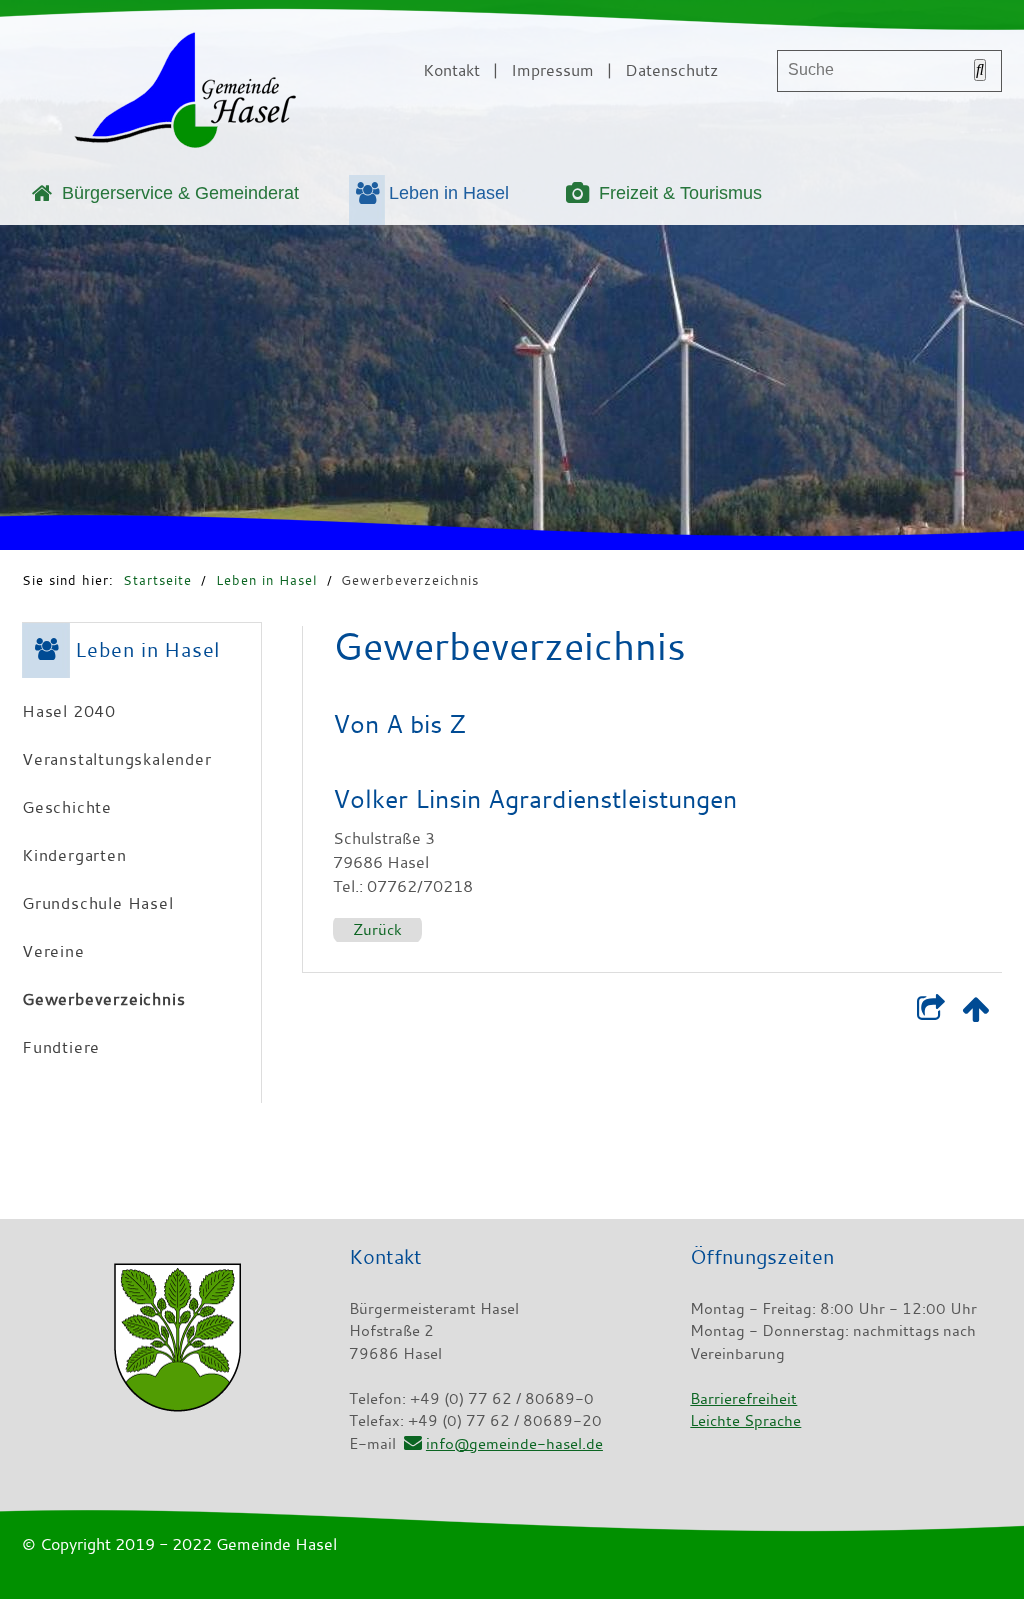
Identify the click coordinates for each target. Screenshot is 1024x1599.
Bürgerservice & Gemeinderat (180, 193)
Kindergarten (74, 855)
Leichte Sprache (745, 1420)
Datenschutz (671, 70)
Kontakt (451, 70)
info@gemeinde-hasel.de (514, 1443)
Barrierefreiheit (743, 1398)
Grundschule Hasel (98, 903)
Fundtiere (61, 1047)
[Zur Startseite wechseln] (185, 94)
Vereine (53, 951)
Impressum (552, 70)
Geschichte (67, 807)
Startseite (157, 580)
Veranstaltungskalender (117, 759)
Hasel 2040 (69, 711)
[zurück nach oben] (975, 1013)
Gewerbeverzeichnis (410, 580)
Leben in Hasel (449, 193)
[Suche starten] (980, 70)
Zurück (377, 929)
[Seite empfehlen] (930, 1013)
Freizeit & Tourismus (680, 193)
